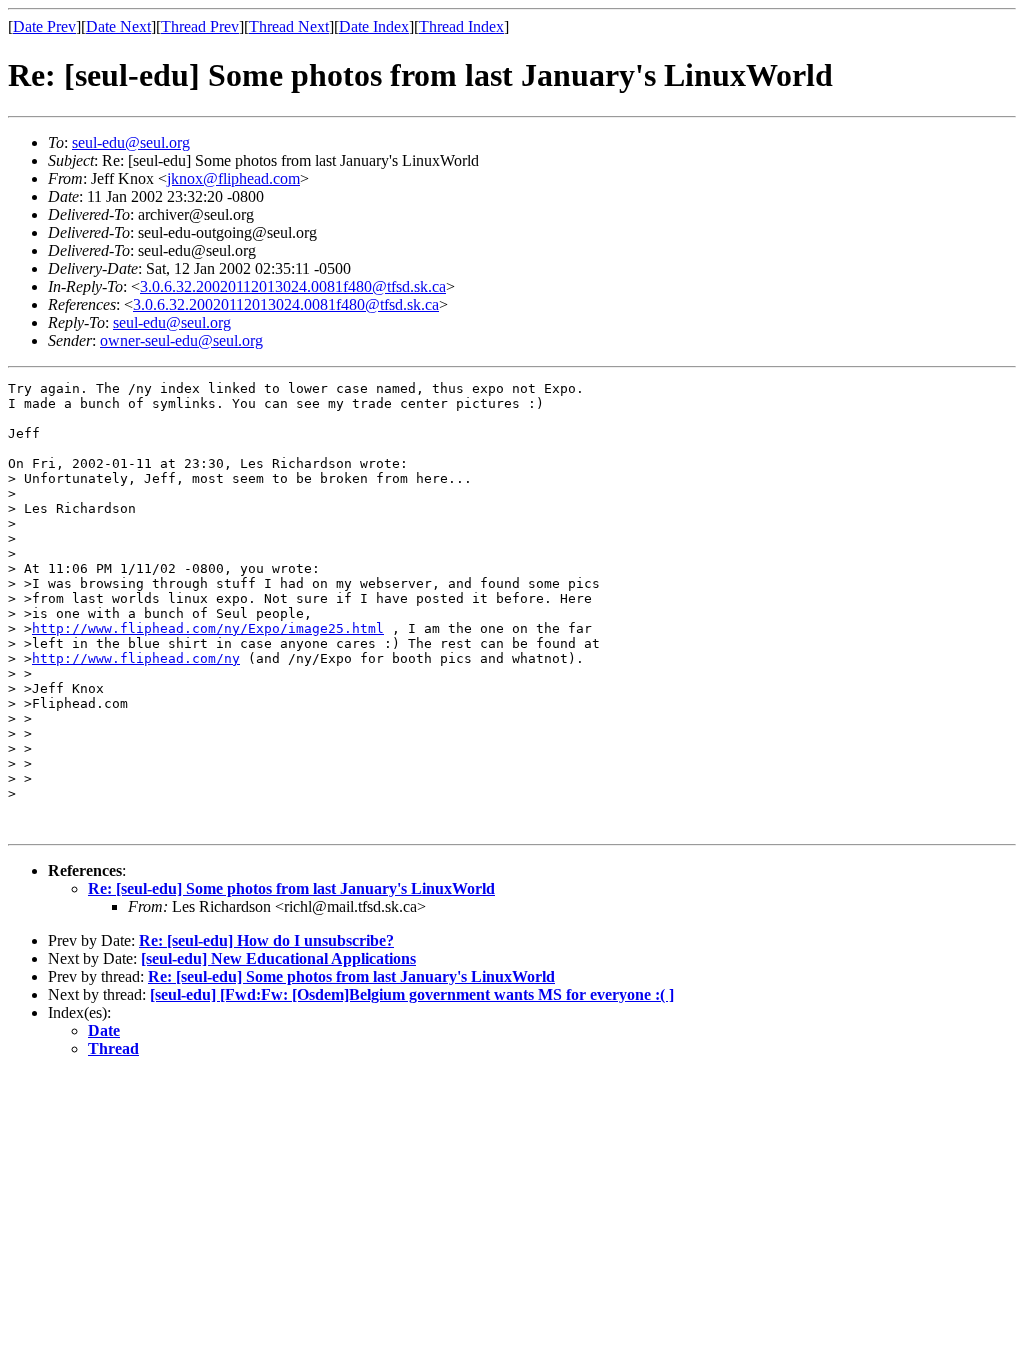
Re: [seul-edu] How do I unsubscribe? (266, 940)
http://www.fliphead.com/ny (136, 658)
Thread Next (289, 26)
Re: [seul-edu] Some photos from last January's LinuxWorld (291, 888)
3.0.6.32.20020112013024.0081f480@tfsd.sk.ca (293, 286)
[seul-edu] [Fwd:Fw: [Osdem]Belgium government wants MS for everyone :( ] (412, 994)
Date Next (118, 26)
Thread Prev (200, 26)
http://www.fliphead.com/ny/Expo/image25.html (208, 628)
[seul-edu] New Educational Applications (278, 958)
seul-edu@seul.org (131, 142)
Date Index (374, 26)
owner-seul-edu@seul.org (181, 340)
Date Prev (44, 26)
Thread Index (461, 26)
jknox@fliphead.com (233, 178)
